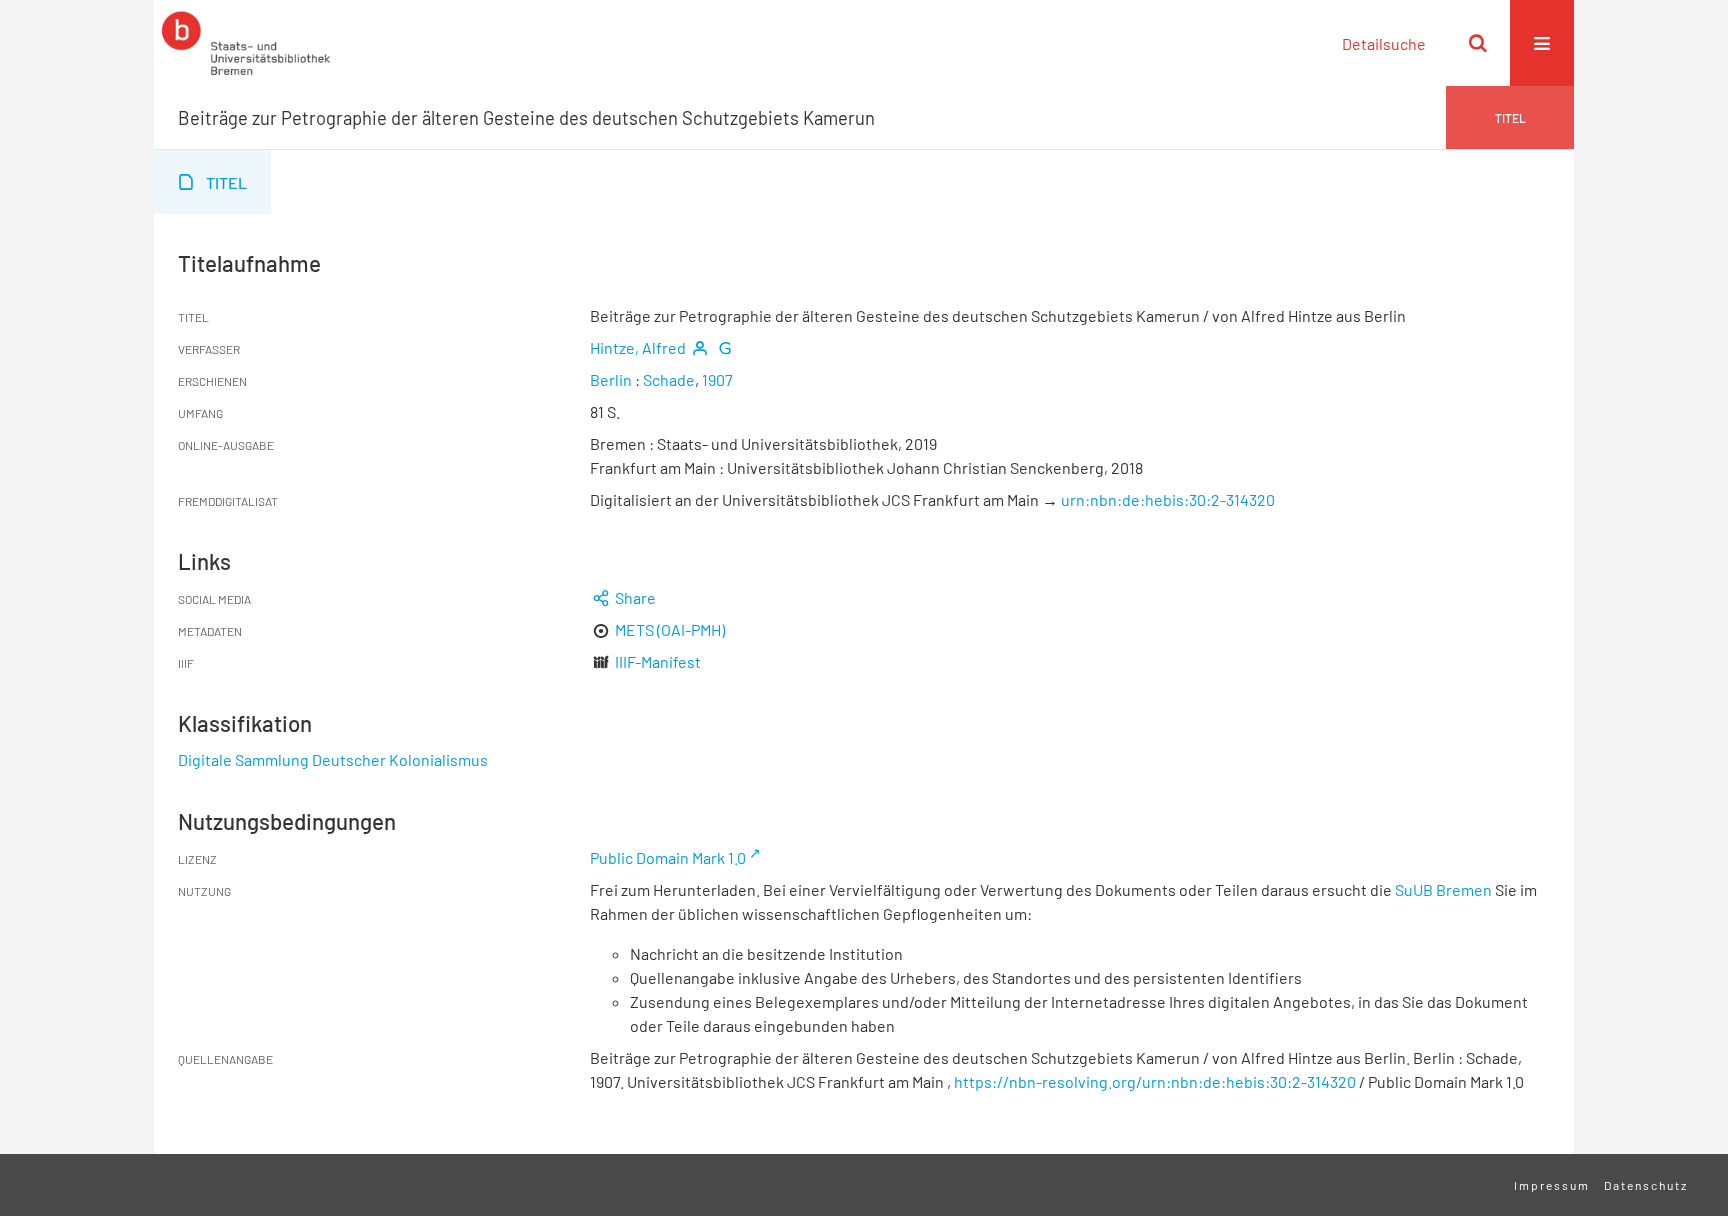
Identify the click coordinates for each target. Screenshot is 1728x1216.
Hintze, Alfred (638, 347)
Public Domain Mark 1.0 (668, 857)
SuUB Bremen (1443, 889)
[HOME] (246, 43)
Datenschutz (1646, 1185)
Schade (669, 379)
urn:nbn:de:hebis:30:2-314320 (1168, 499)
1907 (717, 379)
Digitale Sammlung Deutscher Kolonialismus (333, 759)
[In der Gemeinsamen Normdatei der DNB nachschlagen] (725, 347)
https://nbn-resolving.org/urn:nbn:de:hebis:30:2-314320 (1155, 1081)
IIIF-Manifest (658, 661)
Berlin (611, 379)
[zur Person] (700, 347)
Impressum (1552, 1185)
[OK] (1478, 43)
